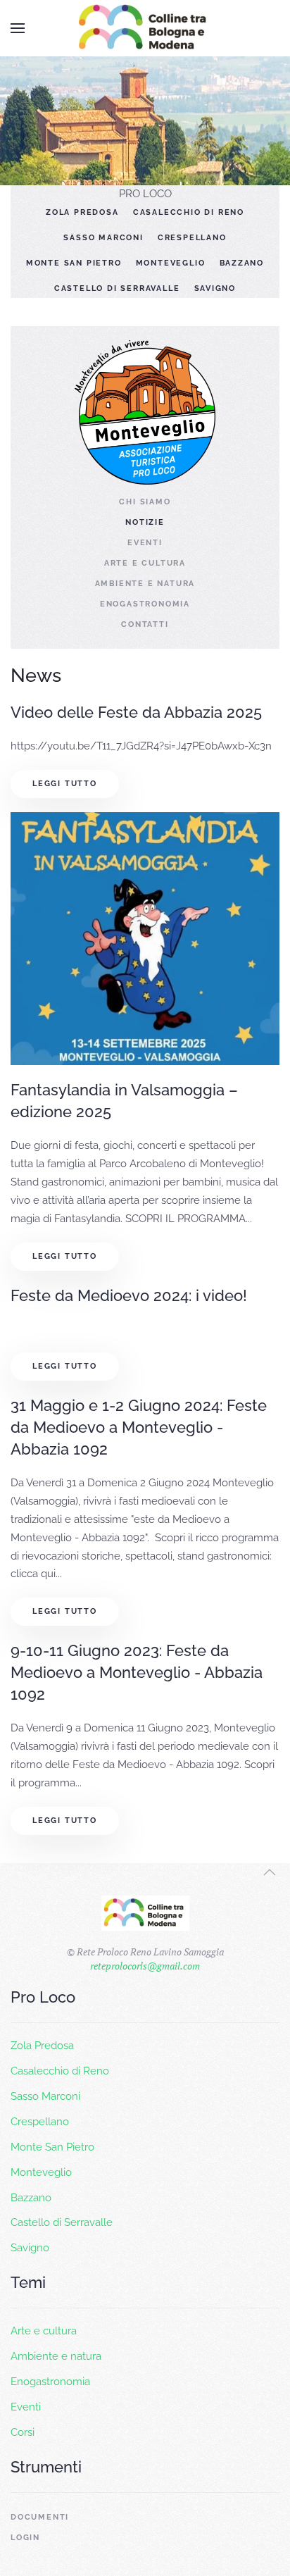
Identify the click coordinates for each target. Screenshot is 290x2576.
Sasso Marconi (103, 238)
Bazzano (242, 263)
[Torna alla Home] (145, 28)
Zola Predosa (82, 212)
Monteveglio (171, 263)
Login (25, 2538)
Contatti (145, 624)
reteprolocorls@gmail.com (145, 1966)
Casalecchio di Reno (189, 212)
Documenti (40, 2517)
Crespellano (192, 238)
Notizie (145, 522)
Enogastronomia (145, 604)
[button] (18, 28)
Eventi (145, 543)
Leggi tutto (65, 784)
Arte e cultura (145, 563)
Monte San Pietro (74, 263)
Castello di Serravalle (117, 288)
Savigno (215, 288)
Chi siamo (145, 502)
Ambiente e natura (145, 584)
